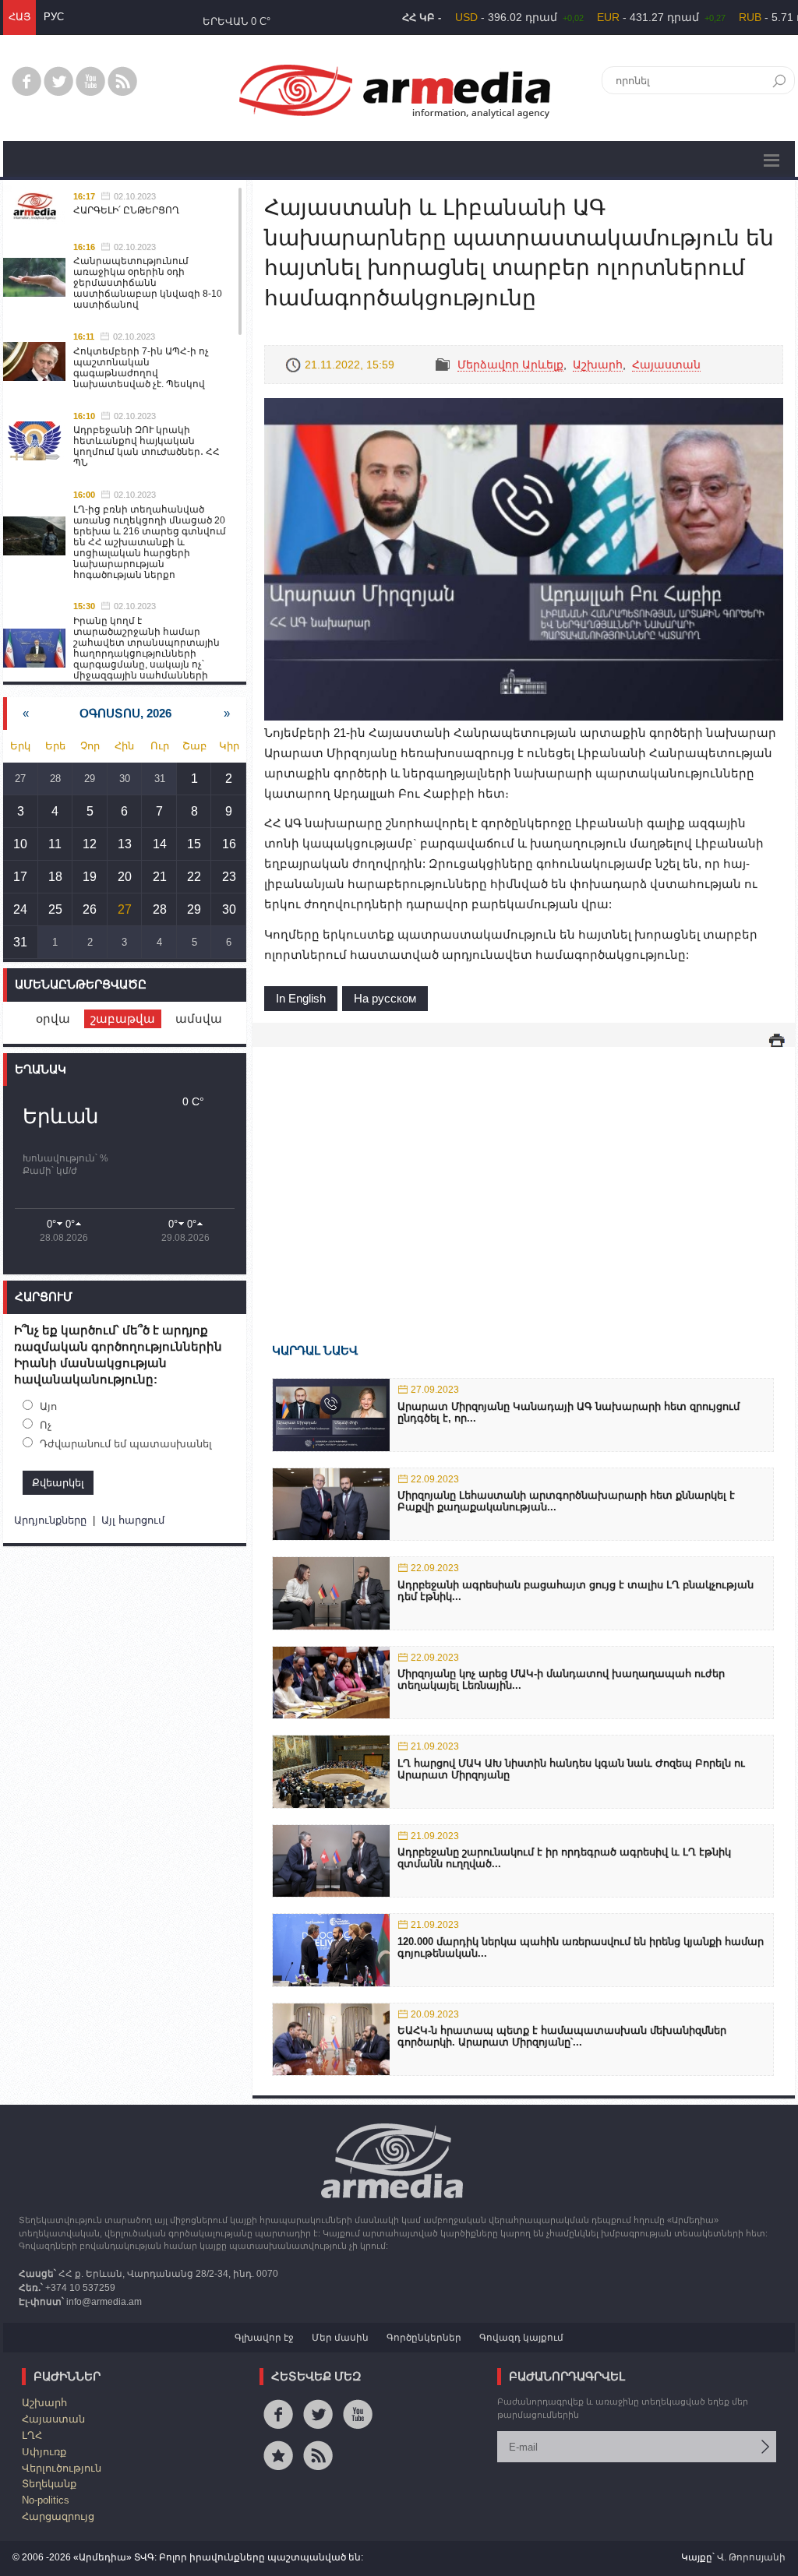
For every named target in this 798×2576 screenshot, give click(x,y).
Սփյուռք (44, 2452)
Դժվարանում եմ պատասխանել (126, 1444)
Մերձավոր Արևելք (510, 365)
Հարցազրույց (58, 2516)
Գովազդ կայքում (521, 2338)
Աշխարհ (598, 365)
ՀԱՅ (19, 17)
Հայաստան (666, 365)
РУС (54, 17)
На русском (385, 998)
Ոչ (46, 1425)
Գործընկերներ (424, 2338)
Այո (48, 1406)
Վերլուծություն (62, 2468)
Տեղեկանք (49, 2484)
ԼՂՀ (32, 2435)
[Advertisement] (524, 1172)
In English (301, 998)
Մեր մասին (340, 2338)
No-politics (46, 2500)
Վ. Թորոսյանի (751, 2557)
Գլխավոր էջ (264, 2338)
